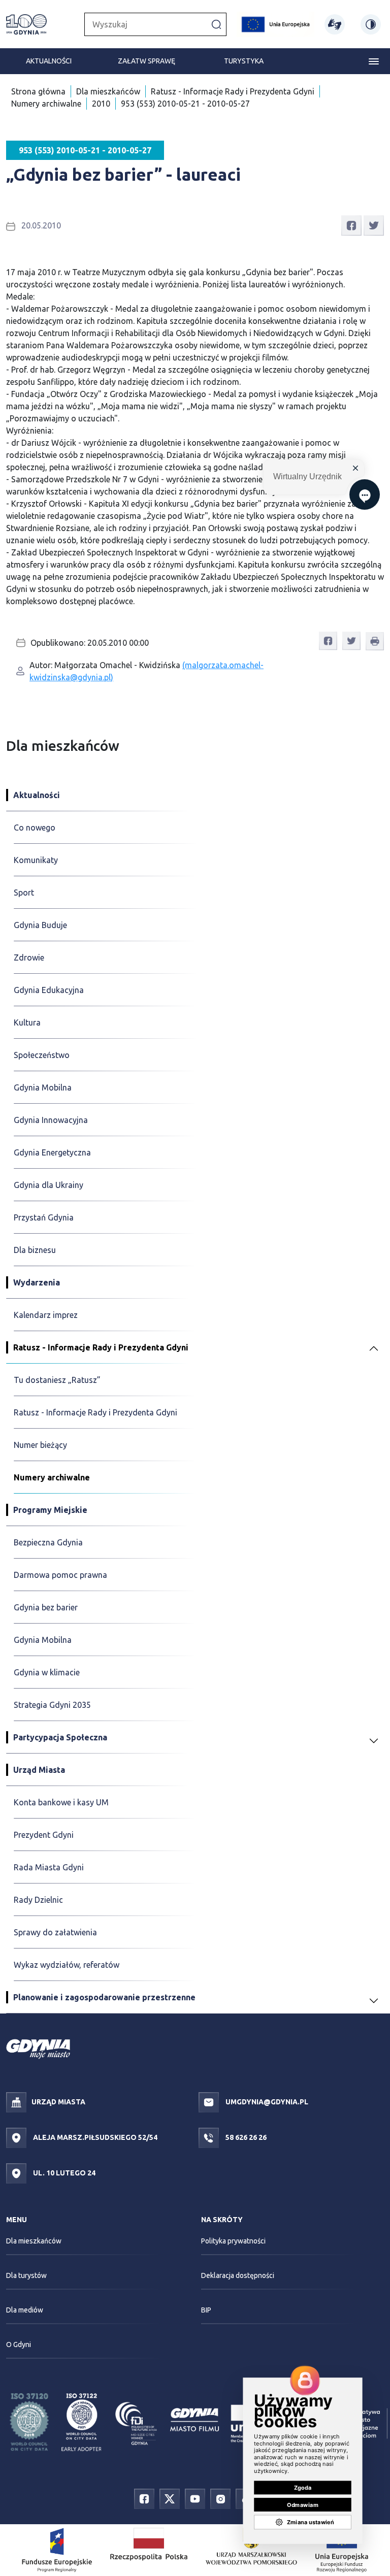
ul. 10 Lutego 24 (63, 2173)
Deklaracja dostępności (238, 2275)
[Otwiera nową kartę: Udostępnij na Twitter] (374, 224)
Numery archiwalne (46, 104)
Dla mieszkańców (108, 91)
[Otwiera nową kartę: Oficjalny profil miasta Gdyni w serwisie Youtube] (195, 2498)
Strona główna (38, 91)
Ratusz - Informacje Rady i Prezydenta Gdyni (233, 91)
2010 (101, 104)
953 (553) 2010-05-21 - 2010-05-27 (185, 104)
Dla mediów (25, 2310)
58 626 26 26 (245, 2137)
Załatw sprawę (147, 61)
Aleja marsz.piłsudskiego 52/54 (94, 2137)
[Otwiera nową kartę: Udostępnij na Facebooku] (351, 224)
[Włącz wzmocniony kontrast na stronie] (371, 24)
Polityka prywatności (233, 2241)
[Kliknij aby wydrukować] (375, 641)
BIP (206, 2310)
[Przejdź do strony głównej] (26, 24)
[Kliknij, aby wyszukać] (216, 24)
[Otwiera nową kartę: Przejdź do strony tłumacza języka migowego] (335, 24)
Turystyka (244, 61)
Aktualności (49, 61)
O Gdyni (19, 2344)
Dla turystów (26, 2275)
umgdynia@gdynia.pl (266, 2102)
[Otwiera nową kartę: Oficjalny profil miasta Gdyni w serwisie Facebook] (144, 2498)
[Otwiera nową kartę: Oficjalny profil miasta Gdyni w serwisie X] (170, 2498)
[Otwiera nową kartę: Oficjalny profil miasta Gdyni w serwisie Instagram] (220, 2498)
